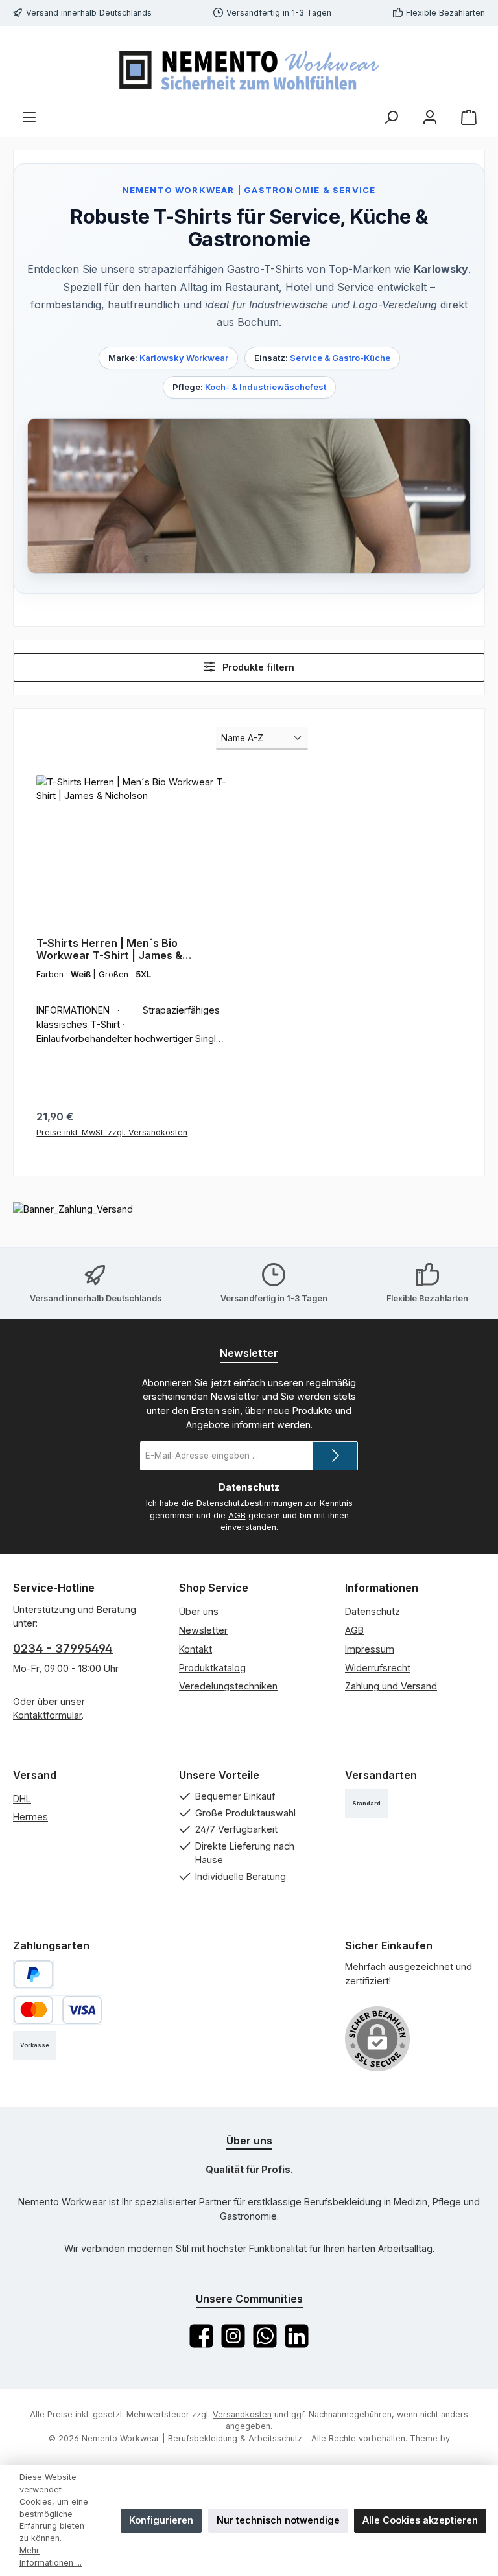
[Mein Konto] (430, 117)
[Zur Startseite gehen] (249, 68)
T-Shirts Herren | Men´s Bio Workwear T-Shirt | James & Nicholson (109, 950)
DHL (22, 1799)
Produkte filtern (257, 667)
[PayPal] (33, 1974)
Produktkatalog (212, 1668)
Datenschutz (373, 1611)
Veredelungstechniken (228, 1686)
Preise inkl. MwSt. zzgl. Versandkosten (112, 1132)
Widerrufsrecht (378, 1668)
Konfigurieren (161, 2520)
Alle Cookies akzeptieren (420, 2520)
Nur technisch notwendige (278, 2520)
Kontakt (196, 1649)
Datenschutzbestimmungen (249, 1503)
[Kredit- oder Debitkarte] (58, 2010)
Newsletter (203, 1630)
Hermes (30, 1817)
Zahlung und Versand (391, 1686)
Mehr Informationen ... (51, 2557)
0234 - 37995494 (63, 1648)
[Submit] (335, 1456)
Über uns (199, 1611)
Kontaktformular (47, 1715)
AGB (237, 1515)
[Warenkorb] (469, 117)
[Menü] (29, 117)
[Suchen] (391, 117)
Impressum (370, 1649)
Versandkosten (242, 2414)
